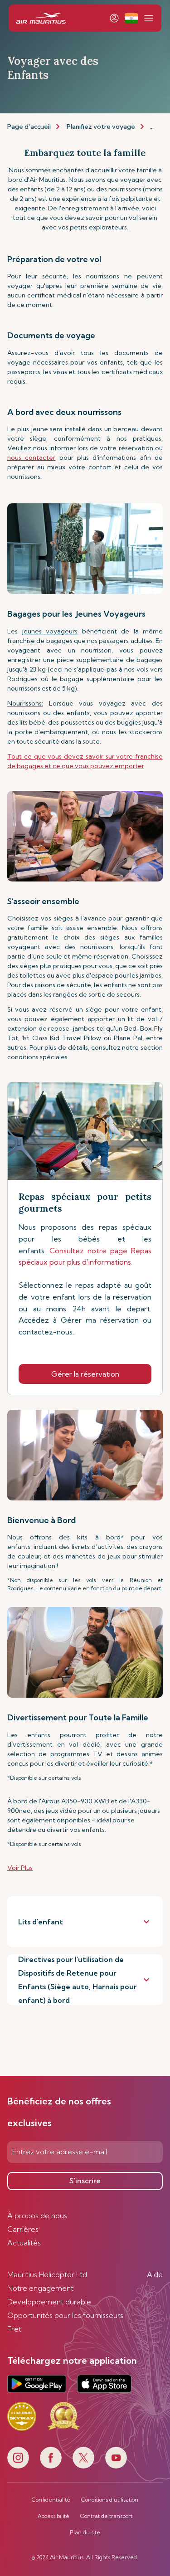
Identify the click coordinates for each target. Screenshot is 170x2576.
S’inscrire (85, 2181)
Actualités (24, 2243)
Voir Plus (20, 1868)
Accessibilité (53, 2516)
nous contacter (31, 458)
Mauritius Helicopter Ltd (47, 2274)
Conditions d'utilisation (110, 2500)
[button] (131, 18)
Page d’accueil (29, 127)
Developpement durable (49, 2302)
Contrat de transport (106, 2516)
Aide (155, 2274)
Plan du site (85, 2532)
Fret (14, 2329)
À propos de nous (37, 2216)
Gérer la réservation (85, 1374)
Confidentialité (51, 2500)
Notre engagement (40, 2288)
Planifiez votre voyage (101, 127)
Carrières (23, 2229)
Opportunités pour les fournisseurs (65, 2315)
